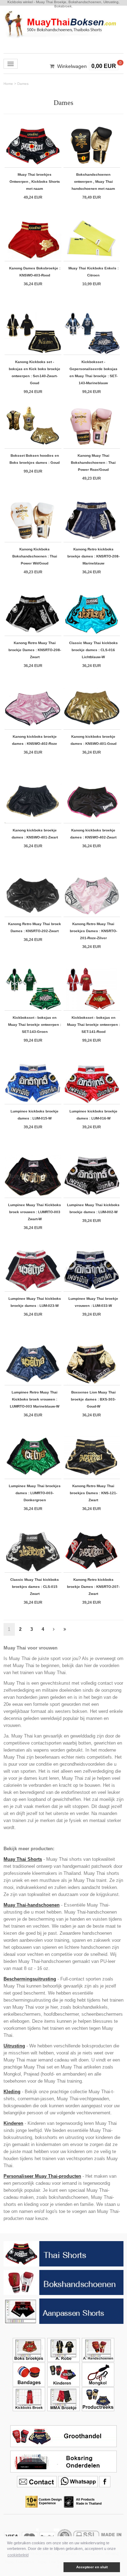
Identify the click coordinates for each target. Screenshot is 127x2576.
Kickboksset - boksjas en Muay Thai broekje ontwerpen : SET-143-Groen (35, 1025)
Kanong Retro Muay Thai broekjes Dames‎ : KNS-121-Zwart (93, 1493)
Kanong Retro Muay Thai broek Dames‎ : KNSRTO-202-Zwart (35, 927)
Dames (23, 84)
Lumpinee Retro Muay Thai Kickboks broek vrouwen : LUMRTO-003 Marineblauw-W (35, 1399)
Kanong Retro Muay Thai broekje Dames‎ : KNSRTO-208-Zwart (35, 650)
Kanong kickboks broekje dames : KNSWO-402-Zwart (93, 834)
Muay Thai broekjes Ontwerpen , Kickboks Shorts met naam (35, 182)
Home (8, 84)
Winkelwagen (72, 66)
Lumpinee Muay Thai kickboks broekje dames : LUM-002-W (93, 1208)
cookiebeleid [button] (18, 2555)
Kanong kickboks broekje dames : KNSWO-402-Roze (35, 740)
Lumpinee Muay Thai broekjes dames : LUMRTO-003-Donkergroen (35, 1493)
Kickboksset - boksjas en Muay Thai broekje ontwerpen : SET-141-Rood (93, 1025)
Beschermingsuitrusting (30, 1979)
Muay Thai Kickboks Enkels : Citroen (93, 272)
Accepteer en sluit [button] (92, 2567)
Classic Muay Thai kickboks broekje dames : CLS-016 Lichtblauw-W (93, 650)
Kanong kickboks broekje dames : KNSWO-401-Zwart (35, 834)
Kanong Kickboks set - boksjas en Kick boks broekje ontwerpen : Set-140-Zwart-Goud (35, 372)
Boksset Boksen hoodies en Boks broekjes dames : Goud (35, 459)
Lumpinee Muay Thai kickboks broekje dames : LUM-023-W (35, 1302)
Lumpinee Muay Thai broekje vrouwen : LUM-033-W (93, 1302)
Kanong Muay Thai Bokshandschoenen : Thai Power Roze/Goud (93, 463)
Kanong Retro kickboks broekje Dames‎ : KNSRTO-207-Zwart (93, 1587)
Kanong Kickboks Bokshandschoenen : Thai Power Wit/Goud (35, 556)
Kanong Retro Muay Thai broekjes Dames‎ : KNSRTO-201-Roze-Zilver (93, 931)
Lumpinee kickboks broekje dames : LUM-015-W (35, 1115)
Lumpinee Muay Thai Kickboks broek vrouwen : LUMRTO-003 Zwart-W (35, 1212)
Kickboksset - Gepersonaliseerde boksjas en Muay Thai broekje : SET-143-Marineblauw (93, 372)
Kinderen (13, 2123)
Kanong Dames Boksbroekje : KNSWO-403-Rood (35, 272)
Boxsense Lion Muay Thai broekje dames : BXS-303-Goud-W (93, 1399)
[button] (35, 2567)
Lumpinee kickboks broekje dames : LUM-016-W (93, 1115)
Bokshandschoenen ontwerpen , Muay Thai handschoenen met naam (93, 182)
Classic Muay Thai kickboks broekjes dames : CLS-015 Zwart (35, 1587)
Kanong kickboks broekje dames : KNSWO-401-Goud (93, 740)
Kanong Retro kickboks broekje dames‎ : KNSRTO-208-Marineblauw (93, 556)
